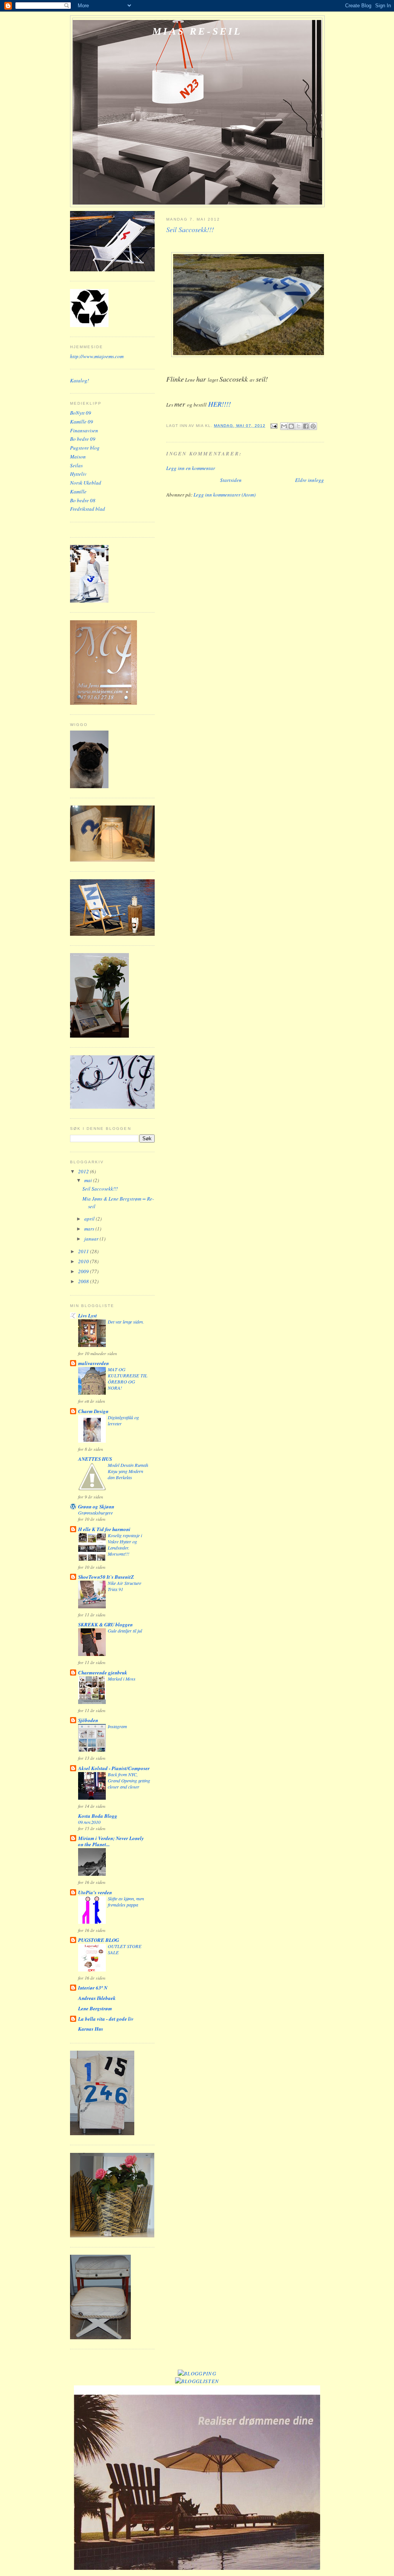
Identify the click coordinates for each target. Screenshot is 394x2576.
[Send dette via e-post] (284, 426)
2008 (84, 1281)
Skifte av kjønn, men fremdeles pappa (126, 1902)
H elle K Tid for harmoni (104, 1529)
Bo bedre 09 (83, 439)
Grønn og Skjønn (96, 1506)
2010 (84, 1261)
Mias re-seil (197, 31)
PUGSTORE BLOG (98, 1940)
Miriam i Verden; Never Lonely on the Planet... (111, 1841)
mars (90, 1229)
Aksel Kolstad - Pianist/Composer (114, 1768)
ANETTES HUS (95, 1459)
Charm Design (93, 1411)
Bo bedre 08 (83, 500)
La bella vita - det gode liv (106, 2019)
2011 (84, 1251)
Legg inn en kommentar (191, 468)
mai (89, 1180)
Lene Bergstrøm (95, 2008)
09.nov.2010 (89, 1822)
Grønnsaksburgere (95, 1513)
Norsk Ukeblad (86, 483)
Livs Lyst (88, 1315)
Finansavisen (84, 430)
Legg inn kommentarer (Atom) (225, 495)
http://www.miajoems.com (97, 356)
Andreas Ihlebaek (97, 1998)
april (90, 1219)
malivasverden (93, 1363)
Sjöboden (88, 1720)
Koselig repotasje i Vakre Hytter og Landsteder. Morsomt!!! (125, 1545)
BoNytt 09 (81, 413)
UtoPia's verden (95, 1892)
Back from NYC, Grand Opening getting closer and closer (129, 1780)
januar (92, 1239)
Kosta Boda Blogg (98, 1816)
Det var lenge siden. (126, 1322)
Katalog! (79, 380)
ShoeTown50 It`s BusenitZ (106, 1577)
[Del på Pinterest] (313, 426)
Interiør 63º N (93, 1988)
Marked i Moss (122, 1679)
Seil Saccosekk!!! (100, 1189)
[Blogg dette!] (291, 426)
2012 (84, 1171)
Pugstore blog (85, 448)
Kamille (78, 492)
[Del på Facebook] (306, 426)
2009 (84, 1271)
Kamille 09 (82, 422)
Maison (78, 457)
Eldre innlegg (310, 480)
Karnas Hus (91, 2029)
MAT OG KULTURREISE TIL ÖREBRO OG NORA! (128, 1379)
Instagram (117, 1726)
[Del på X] (299, 426)
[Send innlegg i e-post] (274, 426)
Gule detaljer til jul (125, 1631)
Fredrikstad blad (88, 509)
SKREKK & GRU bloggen (105, 1624)
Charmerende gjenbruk (103, 1672)
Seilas (76, 465)
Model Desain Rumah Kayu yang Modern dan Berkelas (128, 1471)
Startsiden (231, 480)
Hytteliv (78, 474)
